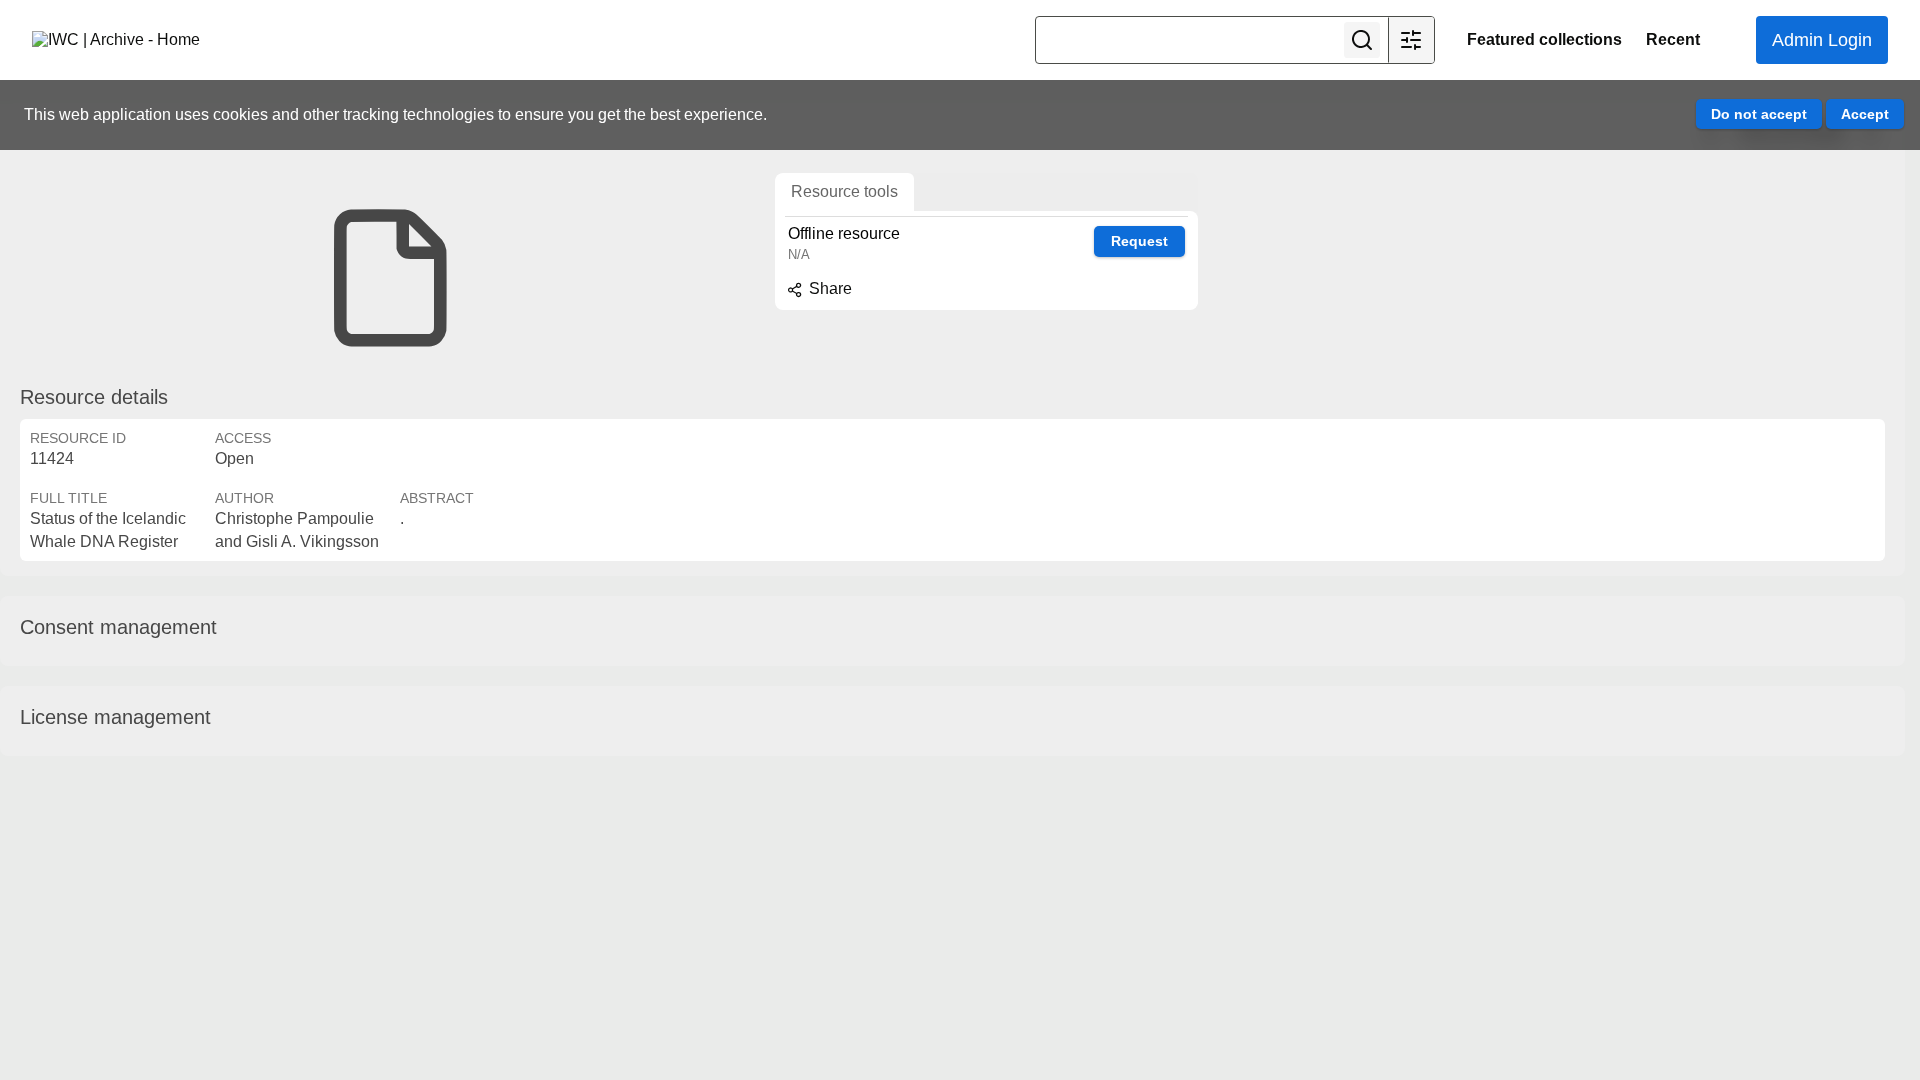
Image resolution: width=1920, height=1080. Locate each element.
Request (1139, 241)
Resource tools (844, 191)
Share (828, 288)
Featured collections (1544, 39)
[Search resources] (1362, 40)
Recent (1673, 39)
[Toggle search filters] (1411, 40)
